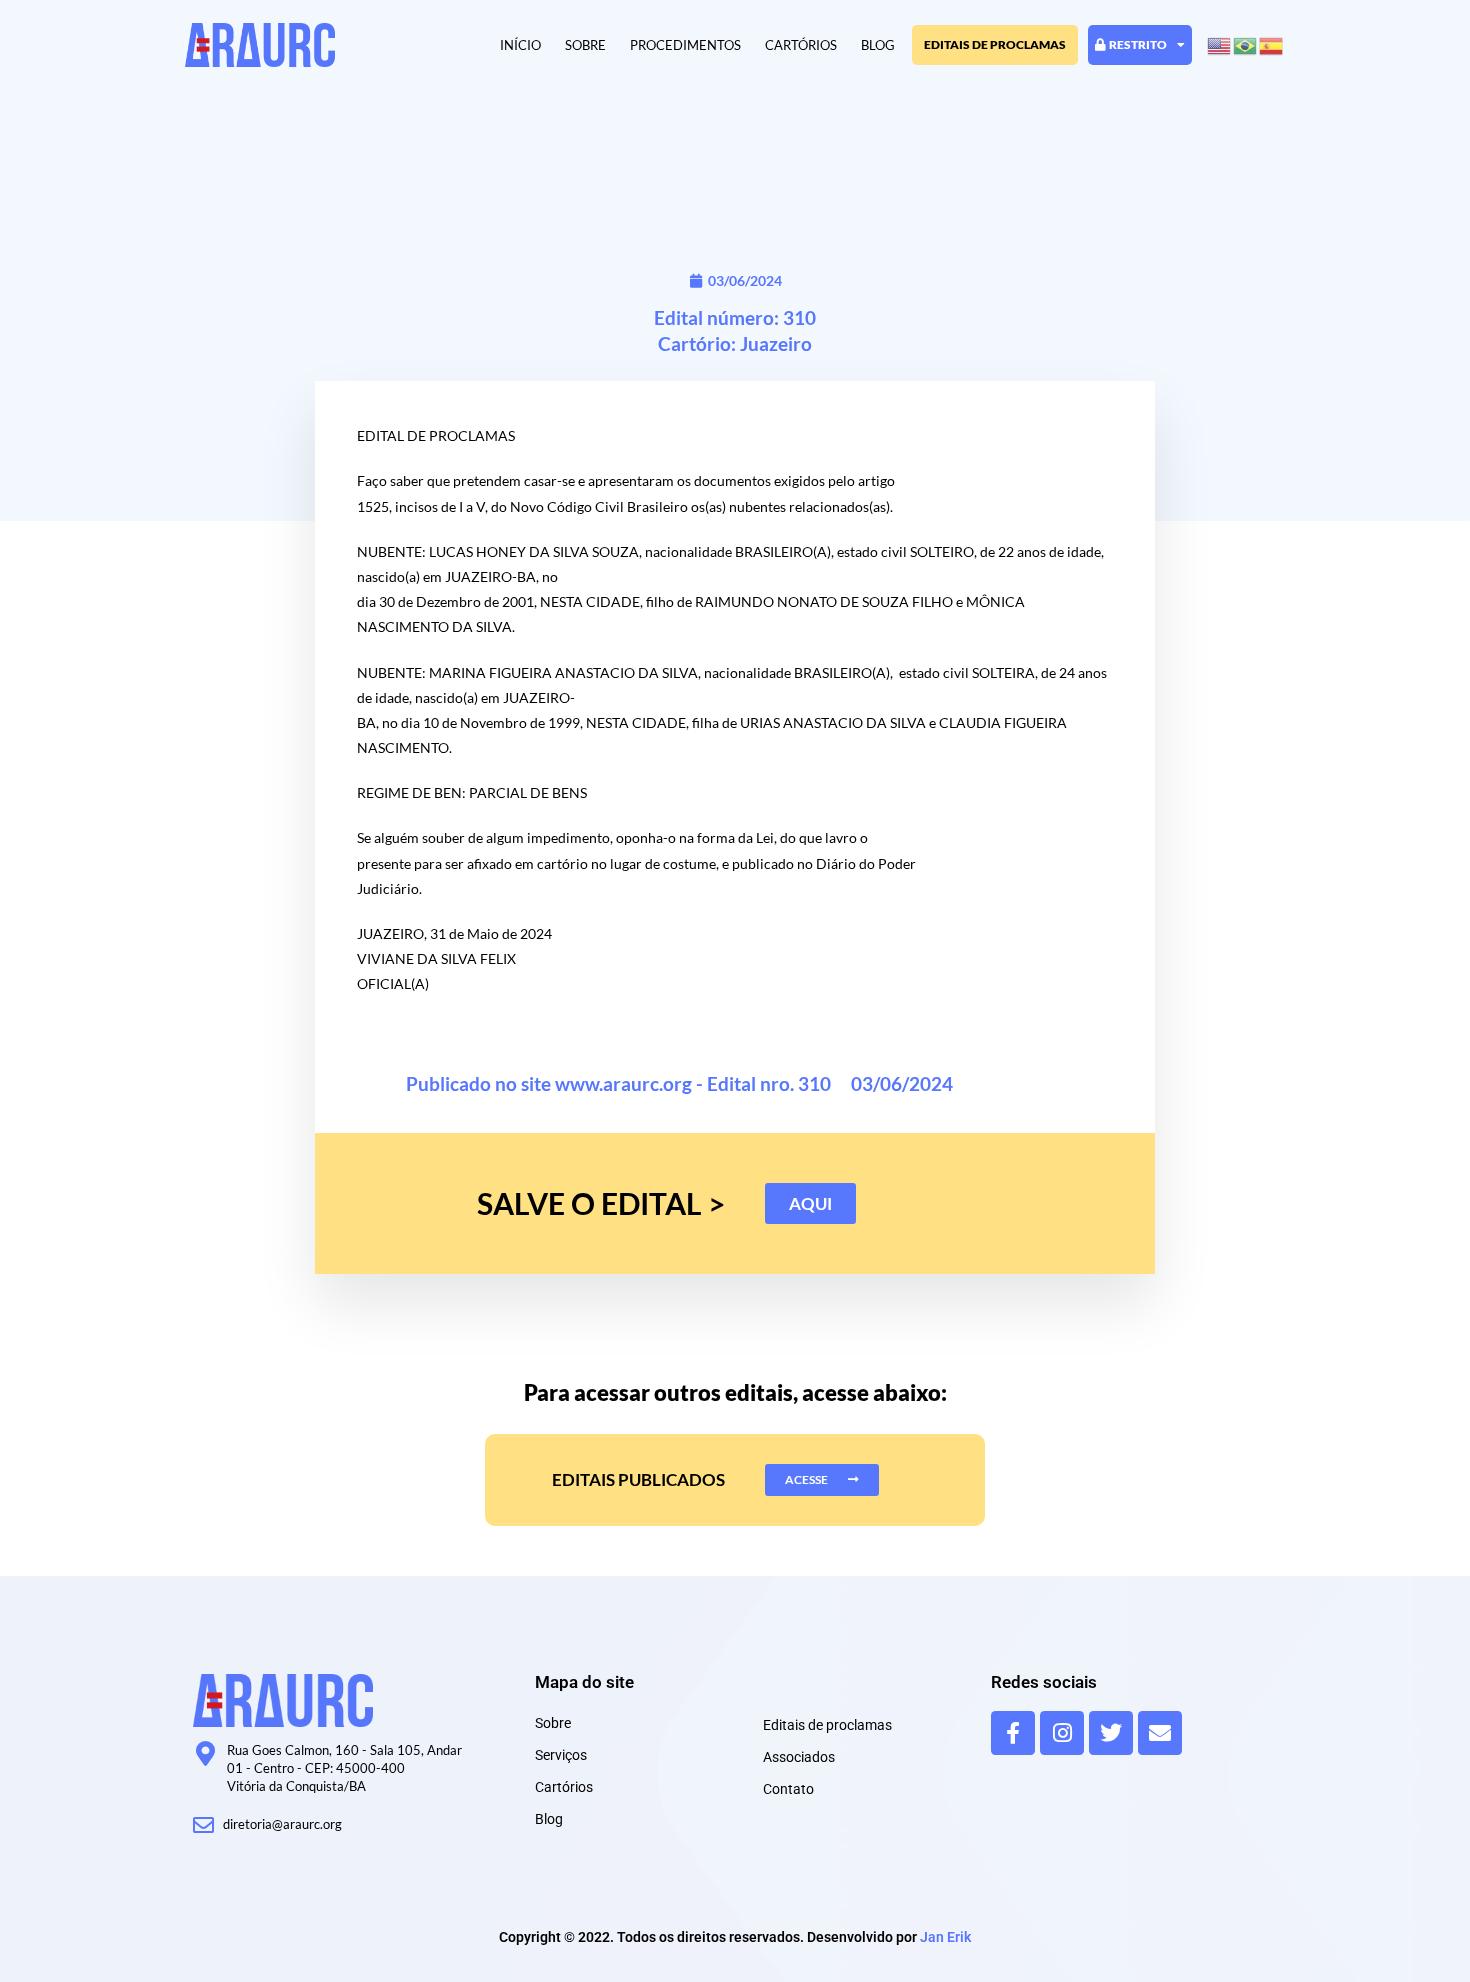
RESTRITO (1138, 44)
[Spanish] (1272, 44)
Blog (878, 45)
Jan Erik (945, 1937)
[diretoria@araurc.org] (203, 1825)
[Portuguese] (1246, 44)
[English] (1220, 44)
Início (520, 45)
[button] (810, 1203)
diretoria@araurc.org (282, 1824)
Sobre (585, 45)
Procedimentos (685, 45)
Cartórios (801, 45)
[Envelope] (1160, 1733)
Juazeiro (776, 343)
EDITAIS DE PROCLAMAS (995, 44)
